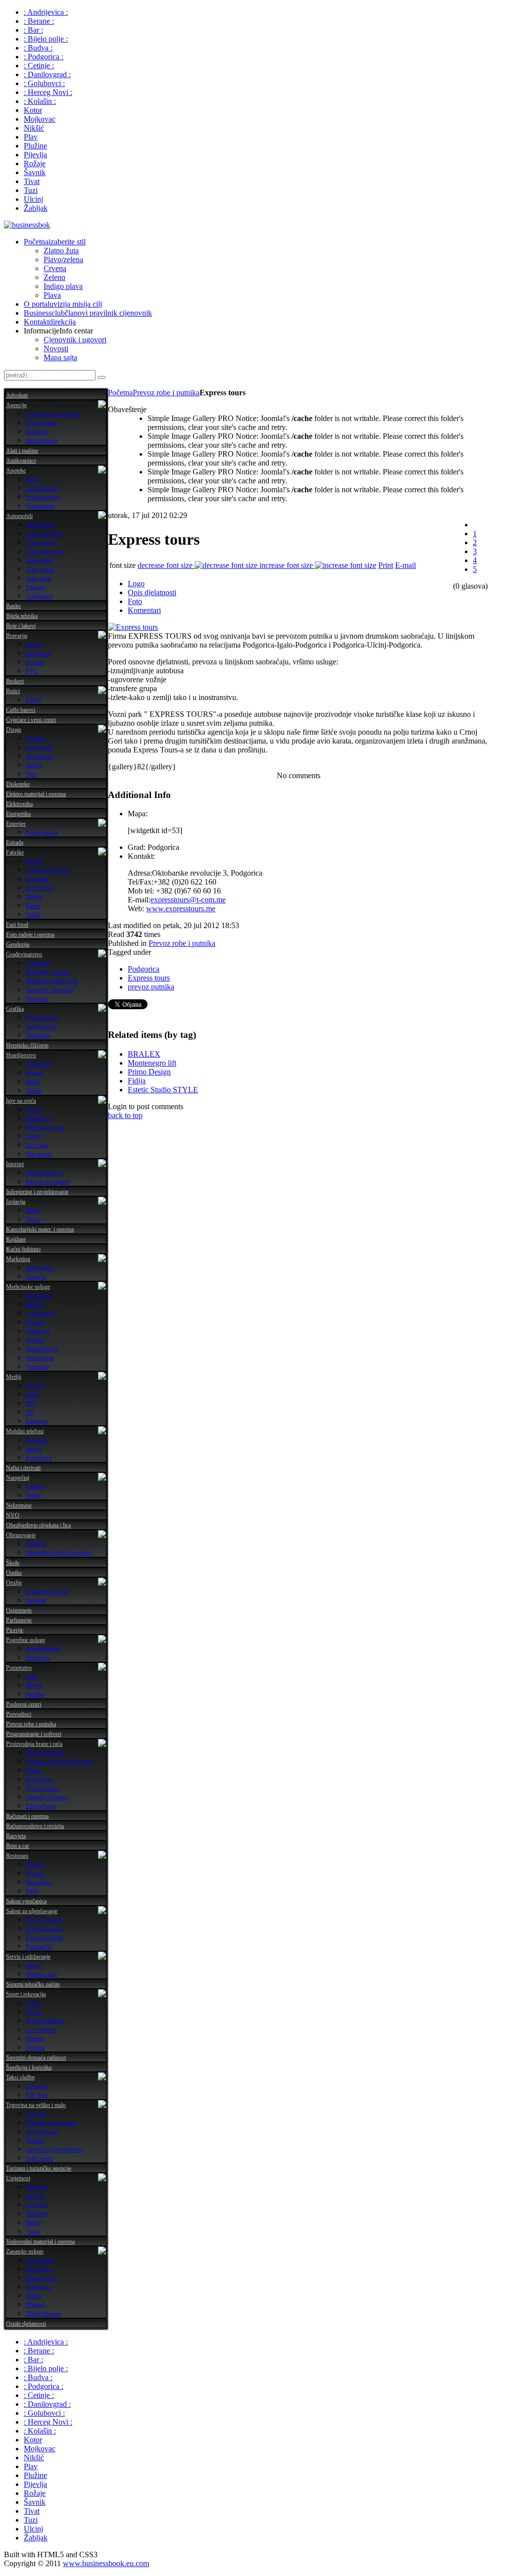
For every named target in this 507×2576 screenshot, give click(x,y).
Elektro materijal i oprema (36, 794)
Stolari (33, 2296)
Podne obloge (42, 833)
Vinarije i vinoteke (47, 1797)
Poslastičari (39, 1780)
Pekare (34, 1771)
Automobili (19, 516)
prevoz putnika (151, 987)
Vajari (33, 2232)
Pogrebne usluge (25, 1640)
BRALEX (144, 1054)
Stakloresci (39, 2287)
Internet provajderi (47, 1182)
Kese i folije (40, 888)
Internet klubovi (44, 1173)
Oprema (35, 2039)
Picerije (15, 1630)
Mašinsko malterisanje (52, 981)
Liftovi (34, 1966)
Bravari (34, 645)
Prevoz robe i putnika (166, 393)
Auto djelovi (40, 525)
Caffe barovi (21, 710)
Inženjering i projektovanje (37, 1192)
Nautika (35, 1694)
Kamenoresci (41, 2278)
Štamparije (38, 1035)
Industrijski (39, 748)
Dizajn (14, 730)
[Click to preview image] (133, 627)
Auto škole (39, 578)
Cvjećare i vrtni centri (31, 720)
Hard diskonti (42, 2132)
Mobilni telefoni (25, 1431)
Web (31, 774)
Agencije (16, 405)
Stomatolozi (40, 1358)
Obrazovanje (21, 1535)
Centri (33, 2003)
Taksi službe (20, 2077)
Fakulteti (36, 1544)
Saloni (33, 1496)
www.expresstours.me (181, 909)
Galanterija (38, 963)
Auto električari (44, 534)
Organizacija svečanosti (53, 414)
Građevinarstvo (24, 954)
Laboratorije (40, 1313)
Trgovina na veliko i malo (36, 2105)
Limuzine (37, 2086)
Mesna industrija (45, 1753)
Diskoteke (18, 784)
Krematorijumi (43, 1649)
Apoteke (16, 470)
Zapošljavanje (42, 441)
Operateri (37, 1440)
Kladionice (38, 1119)
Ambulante (39, 1296)
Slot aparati (39, 1154)
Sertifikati (37, 432)
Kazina (34, 1110)
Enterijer (16, 824)
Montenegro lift (152, 1063)
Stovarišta (37, 999)
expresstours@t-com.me (188, 900)
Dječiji (33, 700)
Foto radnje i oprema (30, 935)
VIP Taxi (36, 2095)
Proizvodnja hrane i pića (34, 1744)
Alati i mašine (22, 451)
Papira (33, 906)
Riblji (32, 1891)
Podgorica (144, 969)
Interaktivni (39, 756)
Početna (120, 393)
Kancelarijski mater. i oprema (40, 1229)
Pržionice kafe (42, 1788)
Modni (34, 765)
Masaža (35, 1322)
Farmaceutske (42, 488)
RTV (31, 1404)
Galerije (35, 2196)
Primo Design (149, 1072)
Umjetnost (18, 2178)
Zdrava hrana (41, 1806)
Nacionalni (38, 1882)
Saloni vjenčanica (26, 1901)
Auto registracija (45, 552)
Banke (13, 606)
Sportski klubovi (45, 2021)
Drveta (34, 861)
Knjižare (16, 1239)
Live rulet (37, 1145)
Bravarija (17, 636)
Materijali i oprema (48, 972)
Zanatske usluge (25, 2251)
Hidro (33, 1211)
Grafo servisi (41, 1027)
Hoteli (33, 1082)
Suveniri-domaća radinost (36, 2058)
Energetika (18, 814)
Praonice (36, 587)
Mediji (14, 1377)
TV (30, 1412)
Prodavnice (39, 1458)
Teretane (35, 2048)
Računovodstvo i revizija (35, 1826)
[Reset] (101, 377)
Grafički (35, 739)
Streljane (36, 1600)
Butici (13, 691)
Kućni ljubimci (23, 1249)
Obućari (35, 2305)
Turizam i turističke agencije (39, 2168)
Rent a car (18, 1846)
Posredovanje (42, 423)
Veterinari (37, 1367)
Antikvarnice (21, 461)
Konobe (35, 1873)
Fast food (17, 925)
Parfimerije (19, 1620)
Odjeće (34, 897)
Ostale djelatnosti (26, 2324)
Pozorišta (37, 2205)
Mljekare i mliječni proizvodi (59, 1762)
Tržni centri (39, 2158)
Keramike (37, 879)
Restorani (17, 1856)
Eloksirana (38, 654)
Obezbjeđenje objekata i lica (38, 1525)
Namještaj (18, 1478)
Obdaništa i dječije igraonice (59, 1553)
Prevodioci (19, 1714)
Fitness (34, 2012)
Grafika (15, 1009)
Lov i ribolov (41, 2030)
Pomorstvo (19, 1668)
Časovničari (40, 2260)
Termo (33, 1219)
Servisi (34, 1449)
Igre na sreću (21, 1101)
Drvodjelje (38, 2269)
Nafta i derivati (23, 1468)
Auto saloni (39, 561)
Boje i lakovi (21, 626)
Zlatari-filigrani (43, 2314)
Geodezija (18, 944)
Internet (15, 1164)
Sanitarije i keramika (50, 990)
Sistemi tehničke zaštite (33, 1984)
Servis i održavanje (28, 1957)
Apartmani (38, 1064)
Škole (13, 1563)
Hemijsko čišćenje (27, 1045)
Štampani (37, 1421)
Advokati (17, 395)
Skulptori (37, 2214)
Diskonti (36, 2114)
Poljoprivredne (43, 497)
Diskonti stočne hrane (51, 2123)
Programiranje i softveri (34, 1734)
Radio (33, 1395)
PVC (32, 671)
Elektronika (19, 804)
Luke (32, 1677)
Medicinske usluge (28, 1287)
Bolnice (35, 1305)
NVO (13, 1515)
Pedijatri (35, 1340)
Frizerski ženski (44, 1938)
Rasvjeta (16, 1836)
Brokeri (15, 681)
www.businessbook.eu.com (106, 2563)
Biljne (33, 479)
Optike (14, 1573)
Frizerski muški (44, 1920)
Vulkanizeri (39, 596)
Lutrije (33, 1136)
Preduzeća (38, 1658)
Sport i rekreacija (26, 1994)
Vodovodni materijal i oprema (40, 2242)
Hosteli (34, 1073)
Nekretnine (19, 1505)
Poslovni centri (24, 1704)
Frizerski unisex (45, 1929)
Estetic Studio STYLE (163, 1090)
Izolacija (16, 1202)
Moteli (33, 1091)
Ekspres (35, 1865)
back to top (125, 1115)
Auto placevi (41, 543)
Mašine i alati (41, 1974)
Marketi (35, 2141)
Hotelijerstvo (21, 1055)
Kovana (35, 662)
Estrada (15, 843)
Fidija (137, 1081)
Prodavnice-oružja (47, 1592)
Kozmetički (39, 1947)
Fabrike (15, 852)
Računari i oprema (27, 1816)
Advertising (40, 1268)
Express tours (149, 978)
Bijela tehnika (22, 616)
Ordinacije (38, 1331)
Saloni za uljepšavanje (32, 1911)
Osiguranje (19, 1610)
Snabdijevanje (42, 1349)
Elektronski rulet (45, 1127)
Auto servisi (40, 569)
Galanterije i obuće (48, 870)
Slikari (33, 2223)
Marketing (18, 1259)
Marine (34, 1686)
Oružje (14, 1583)
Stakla (33, 915)
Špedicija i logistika (29, 2067)
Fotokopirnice (42, 1018)
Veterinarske (40, 506)
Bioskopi (36, 2187)
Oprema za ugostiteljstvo (55, 2150)
